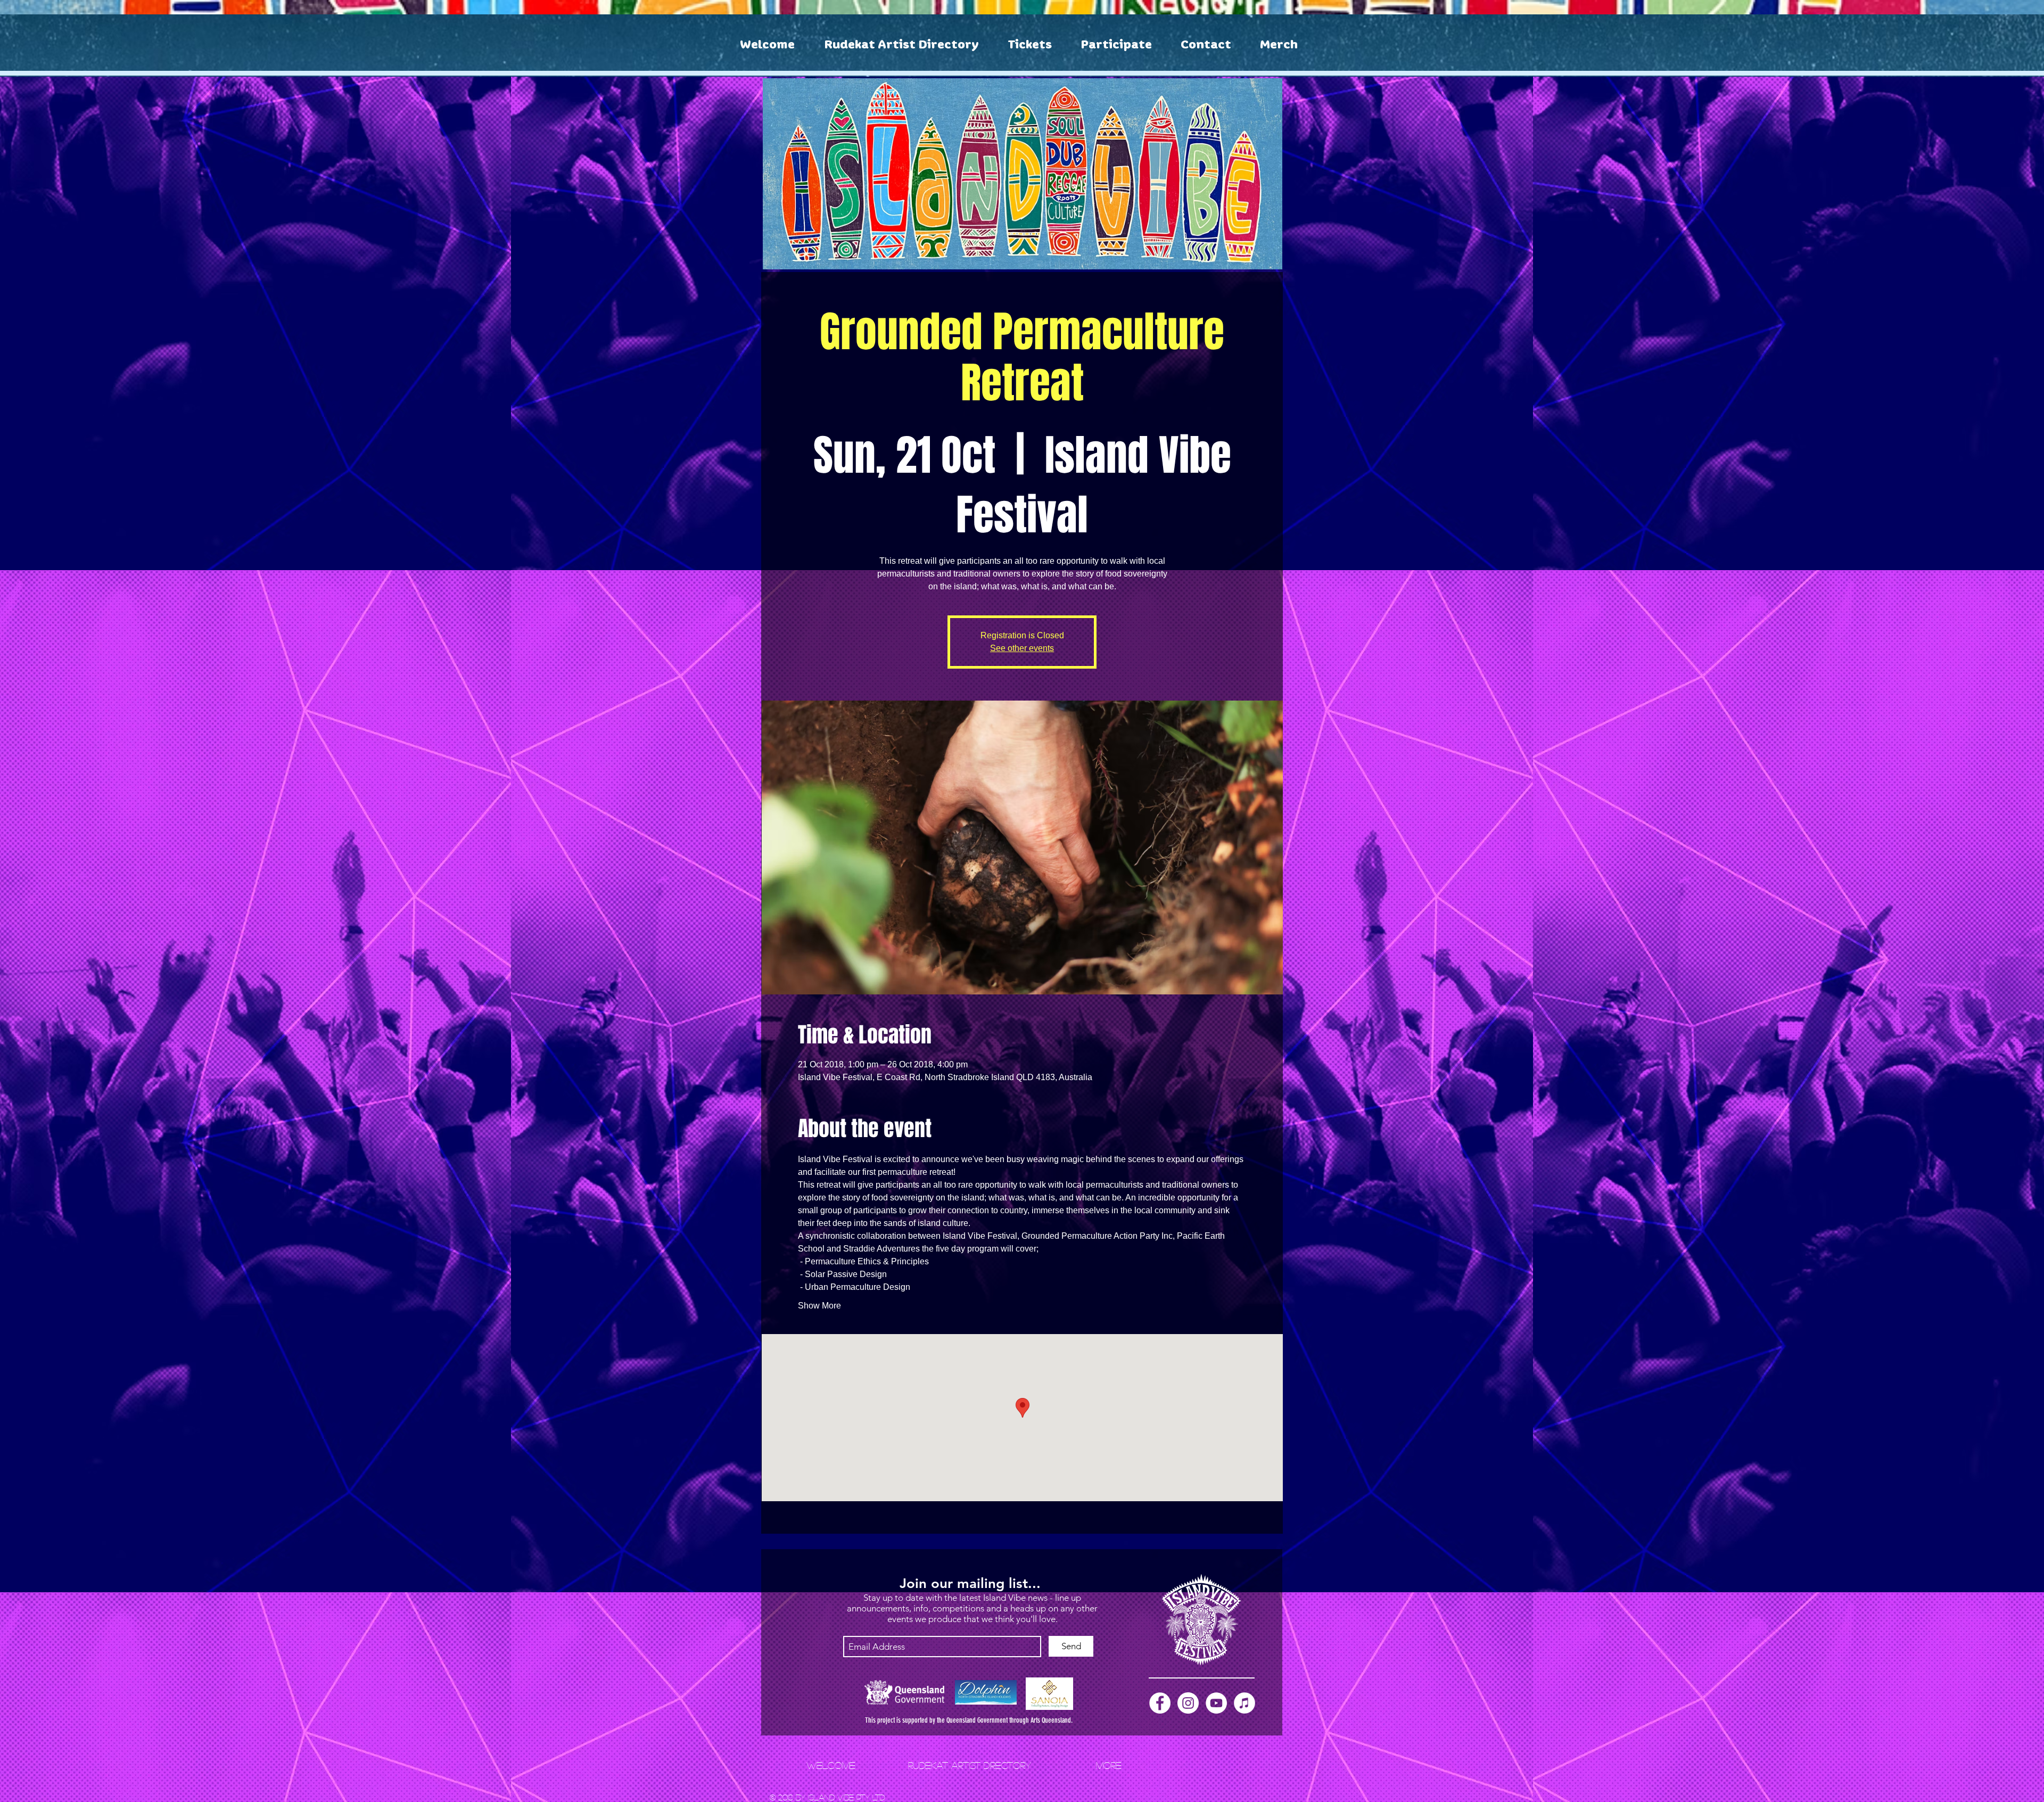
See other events (1022, 648)
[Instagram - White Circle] (1188, 1703)
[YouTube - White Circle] (1216, 1703)
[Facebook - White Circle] (1160, 1703)
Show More (819, 1306)
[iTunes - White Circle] (1244, 1703)
